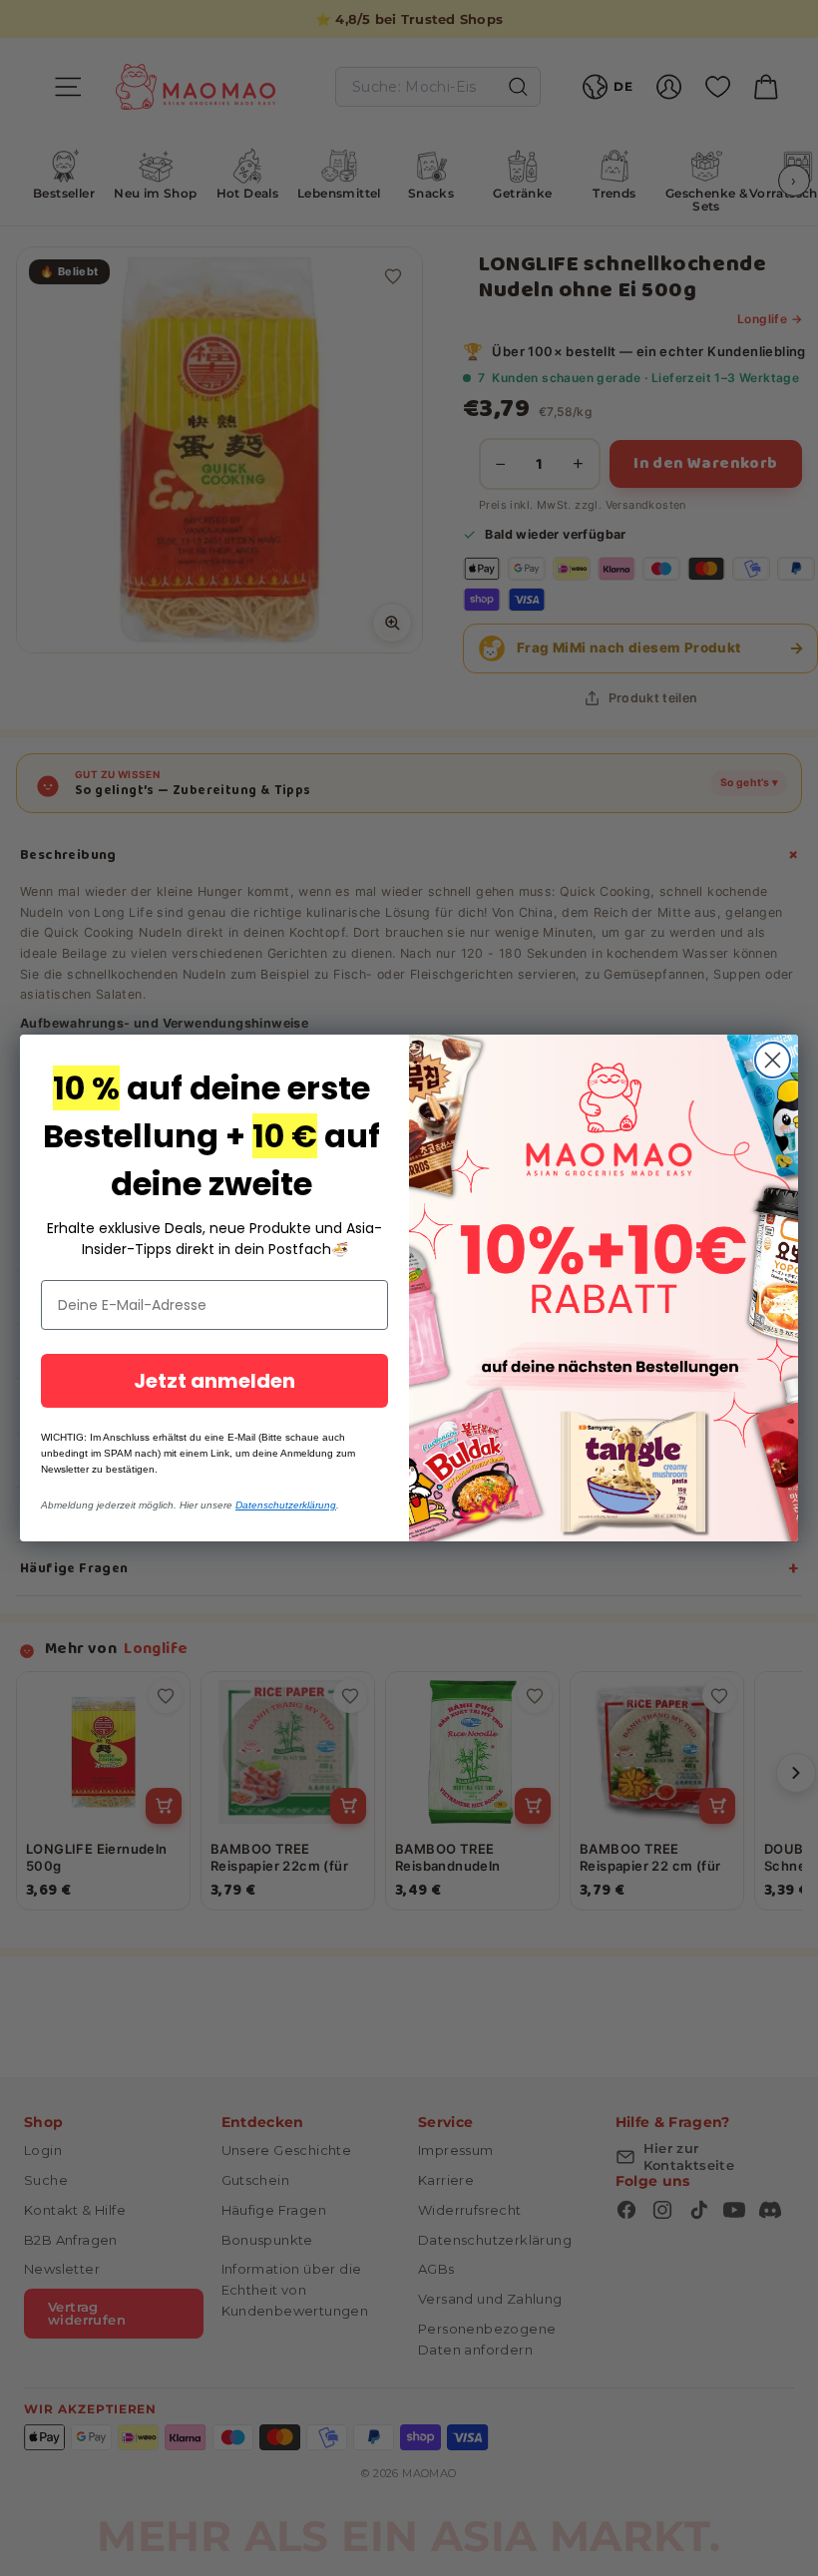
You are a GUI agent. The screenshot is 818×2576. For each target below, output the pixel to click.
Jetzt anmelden (214, 1381)
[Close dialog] (773, 1060)
